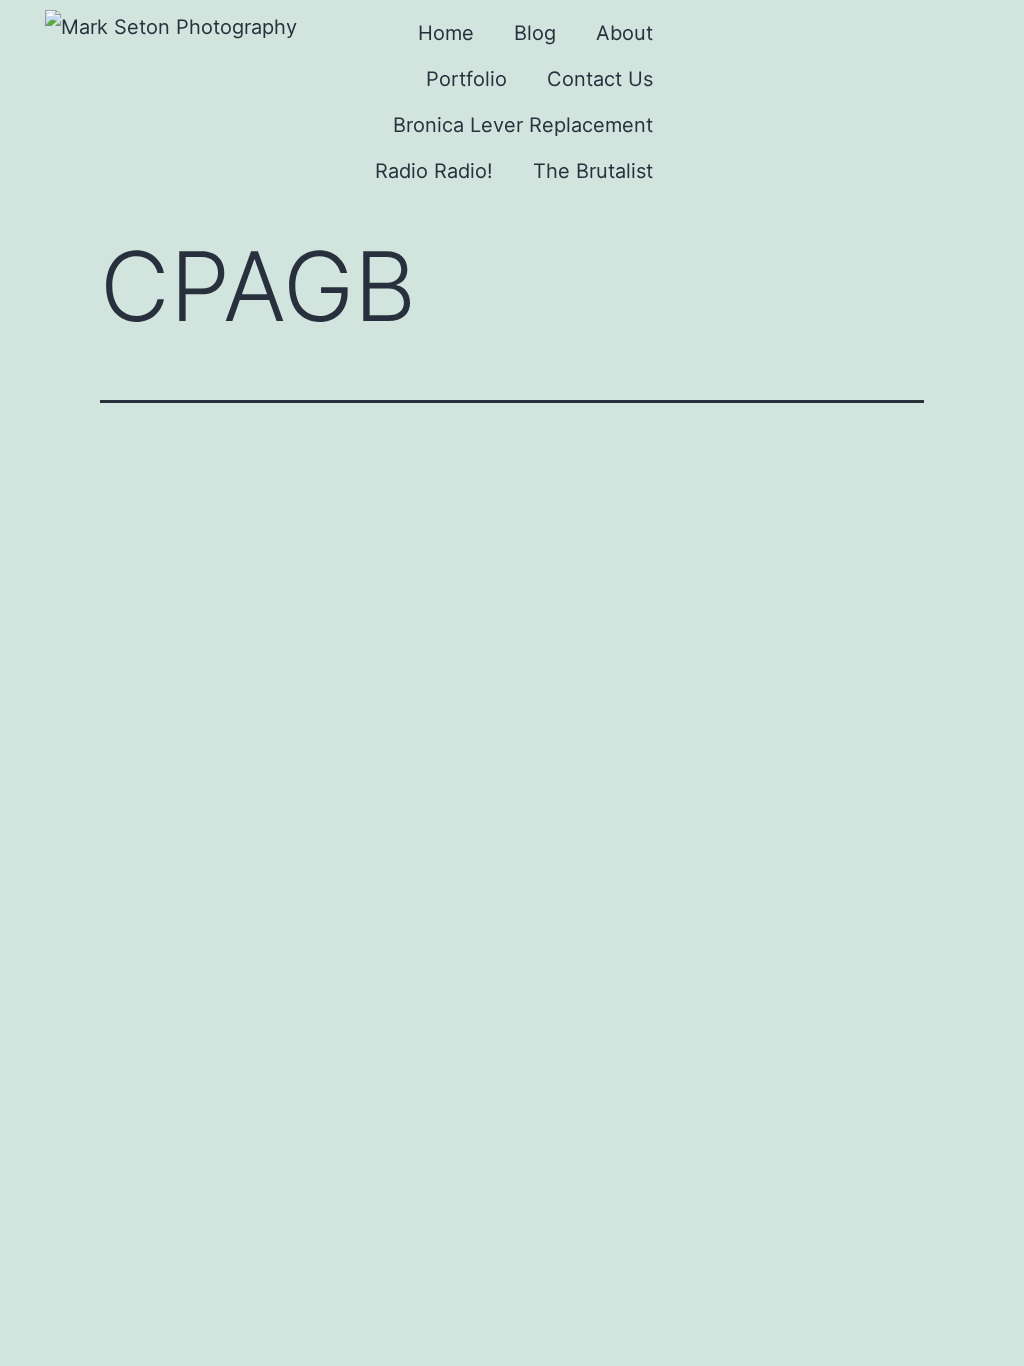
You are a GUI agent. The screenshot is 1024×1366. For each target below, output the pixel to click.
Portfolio (466, 79)
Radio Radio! (434, 171)
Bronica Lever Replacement (523, 125)
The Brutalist (593, 171)
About (624, 33)
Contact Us (600, 79)
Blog (535, 33)
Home (446, 33)
